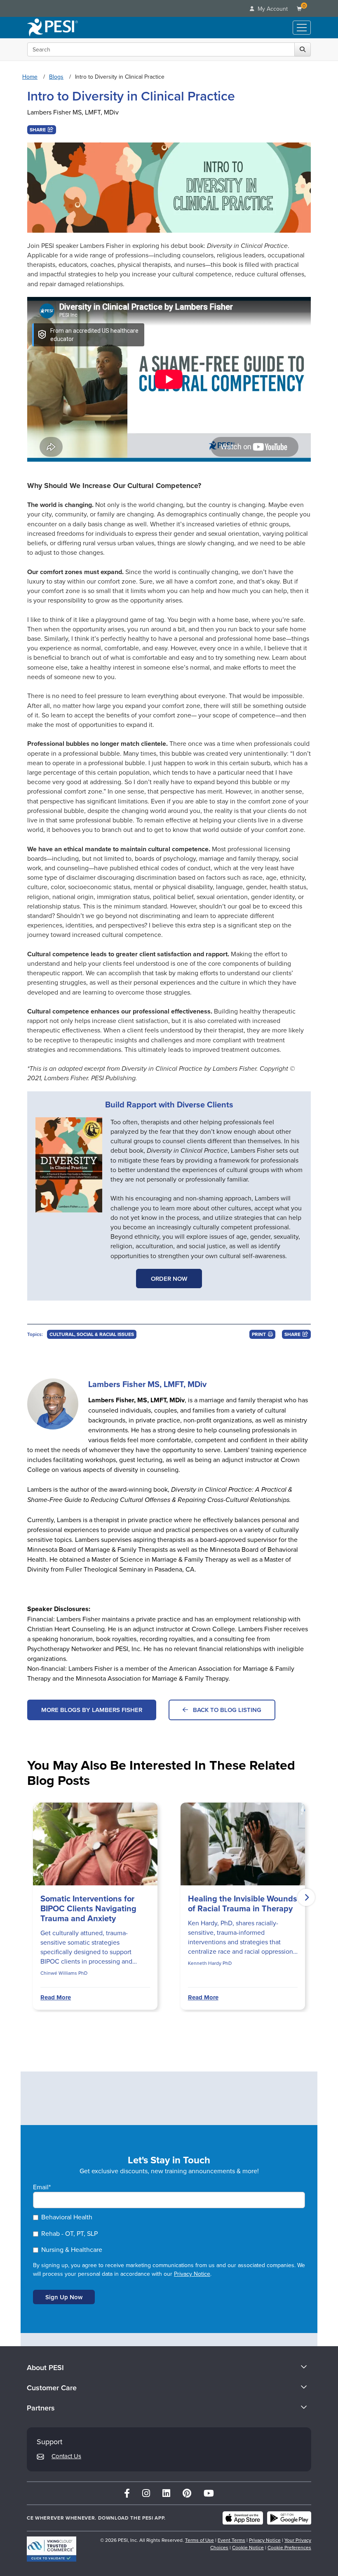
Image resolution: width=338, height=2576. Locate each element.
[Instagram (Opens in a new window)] (146, 2493)
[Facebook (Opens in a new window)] (127, 2493)
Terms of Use (200, 2540)
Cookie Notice (248, 2547)
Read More (56, 1997)
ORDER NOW (169, 1279)
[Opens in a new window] (69, 1165)
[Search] (303, 49)
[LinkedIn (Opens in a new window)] (166, 2493)
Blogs (56, 77)
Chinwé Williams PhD (64, 1973)
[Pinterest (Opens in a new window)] (187, 2493)
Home (30, 77)
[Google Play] (289, 2518)
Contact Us (66, 2456)
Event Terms (231, 2540)
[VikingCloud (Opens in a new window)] (52, 2549)
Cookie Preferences (289, 2547)
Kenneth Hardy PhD (210, 1963)
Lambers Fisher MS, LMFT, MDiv (73, 112)
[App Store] (243, 2518)
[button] (42, 130)
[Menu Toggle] (302, 28)
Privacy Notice (192, 2274)
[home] (53, 28)
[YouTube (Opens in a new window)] (209, 2493)
